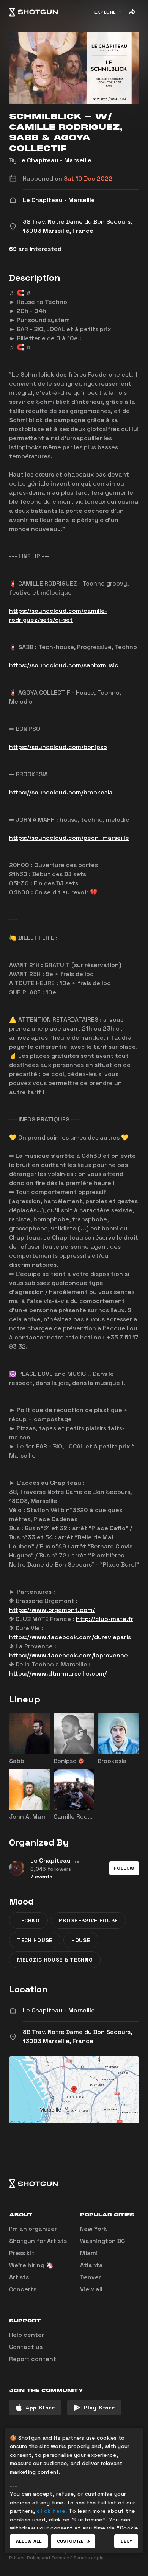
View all (91, 2289)
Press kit (22, 2253)
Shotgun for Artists (38, 2241)
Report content (33, 2359)
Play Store (99, 2408)
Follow (124, 1868)
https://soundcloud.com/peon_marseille (69, 838)
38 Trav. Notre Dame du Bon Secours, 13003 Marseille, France (77, 2036)
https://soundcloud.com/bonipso (58, 747)
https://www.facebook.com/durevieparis (70, 1637)
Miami (89, 2253)
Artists (19, 2277)
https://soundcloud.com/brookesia (61, 792)
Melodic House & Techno (55, 1960)
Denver (91, 2277)
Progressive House (88, 1920)
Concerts (23, 2289)
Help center (27, 2335)
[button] (124, 1868)
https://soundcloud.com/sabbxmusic (64, 665)
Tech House (35, 1940)
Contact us (26, 2347)
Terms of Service (71, 2558)
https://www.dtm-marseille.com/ (58, 1673)
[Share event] (132, 12)
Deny (126, 2541)
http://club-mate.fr (105, 1619)
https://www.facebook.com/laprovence (68, 1655)
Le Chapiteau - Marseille (55, 160)
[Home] (33, 12)
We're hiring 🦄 (31, 2265)
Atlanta (91, 2265)
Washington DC (102, 2241)
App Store (40, 2408)
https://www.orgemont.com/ (52, 1610)
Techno (28, 1920)
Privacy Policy (25, 2558)
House (81, 1940)
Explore (105, 12)
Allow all (29, 2541)
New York (94, 2229)
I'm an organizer (33, 2229)
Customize (70, 2541)
